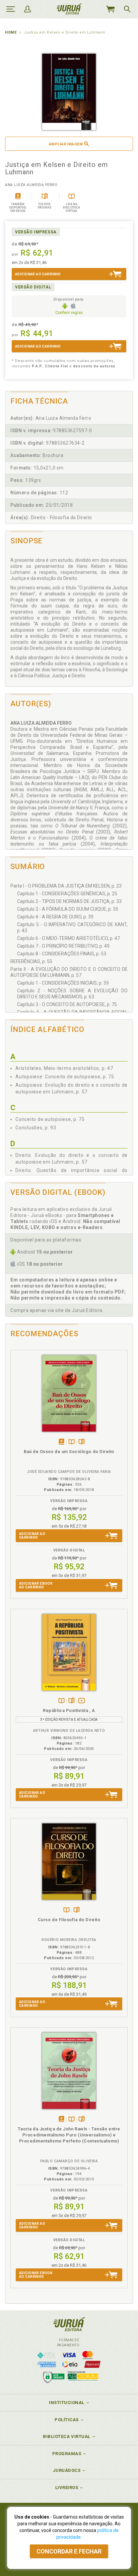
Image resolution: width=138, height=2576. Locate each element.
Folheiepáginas (82, 1442)
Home (11, 32)
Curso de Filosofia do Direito (69, 1920)
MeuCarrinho (110, 9)
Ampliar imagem (66, 144)
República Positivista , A (69, 1710)
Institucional (67, 2403)
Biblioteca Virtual (67, 2436)
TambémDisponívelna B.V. (72, 1442)
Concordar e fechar (69, 2551)
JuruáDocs (67, 2470)
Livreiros (67, 2488)
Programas (67, 2454)
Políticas (67, 2420)
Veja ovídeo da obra (82, 1701)
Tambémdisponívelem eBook (61, 1442)
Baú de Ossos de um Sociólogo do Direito (69, 1452)
